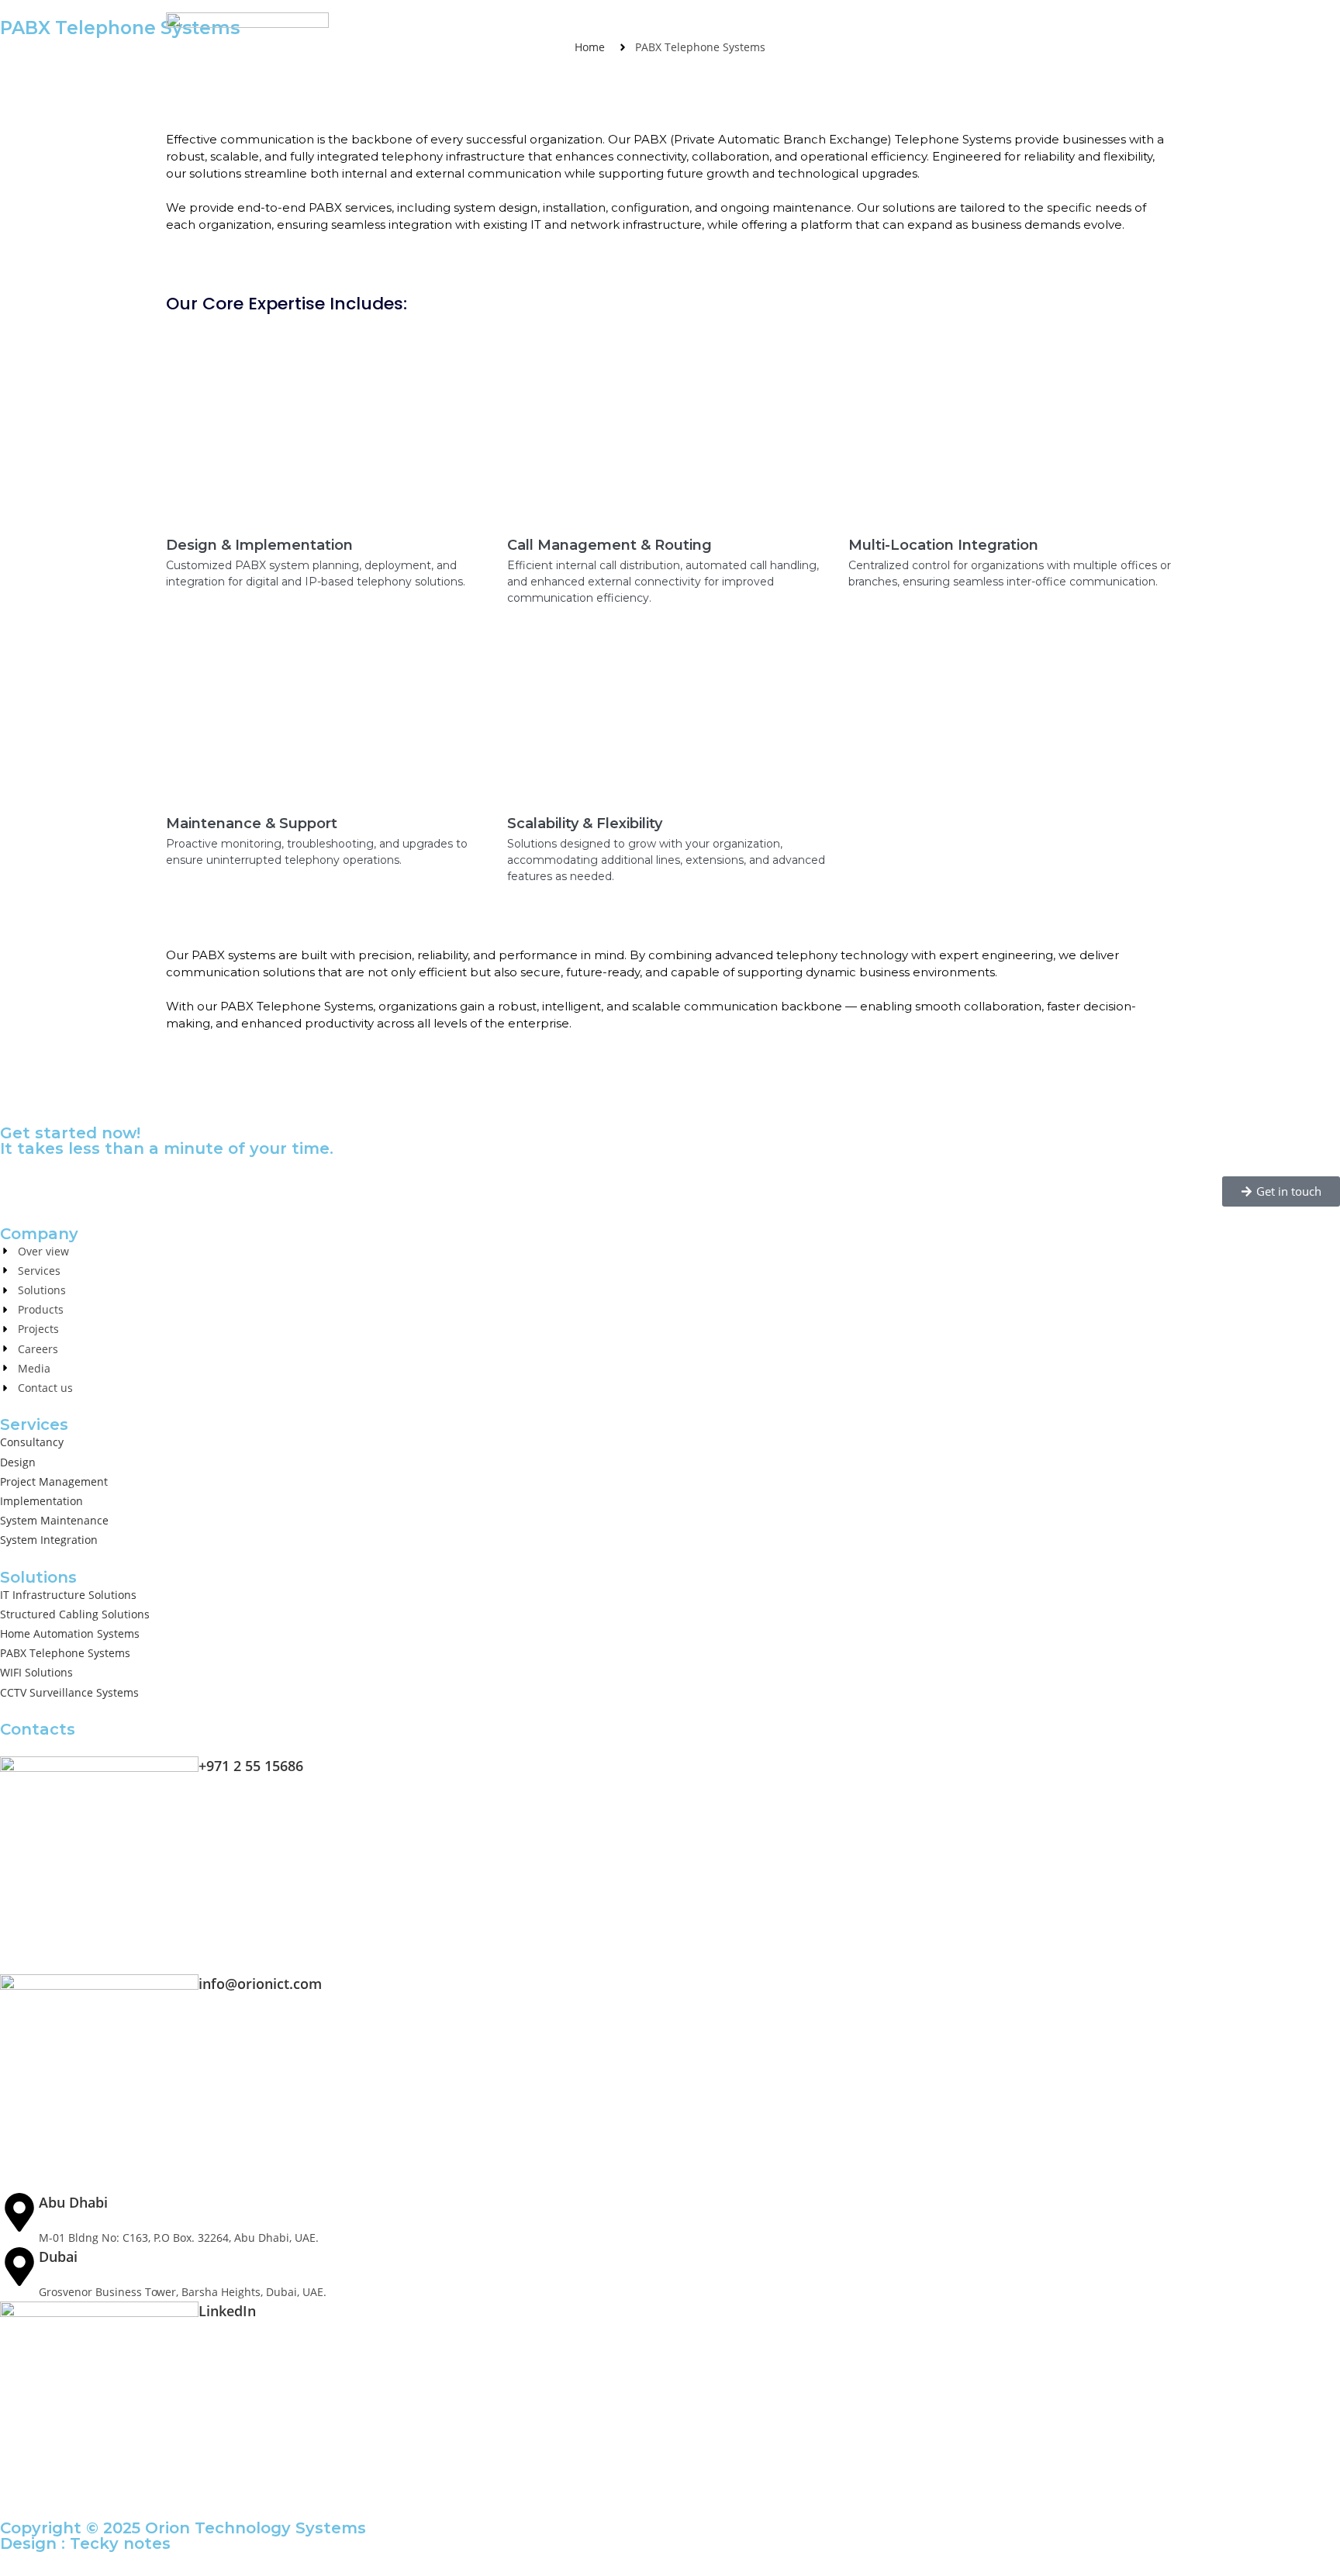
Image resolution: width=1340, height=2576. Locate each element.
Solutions (766, 31)
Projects (934, 31)
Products (852, 31)
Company (581, 31)
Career (1010, 31)
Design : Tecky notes (85, 2543)
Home (504, 31)
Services (684, 31)
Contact (1150, 31)
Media (1079, 31)
